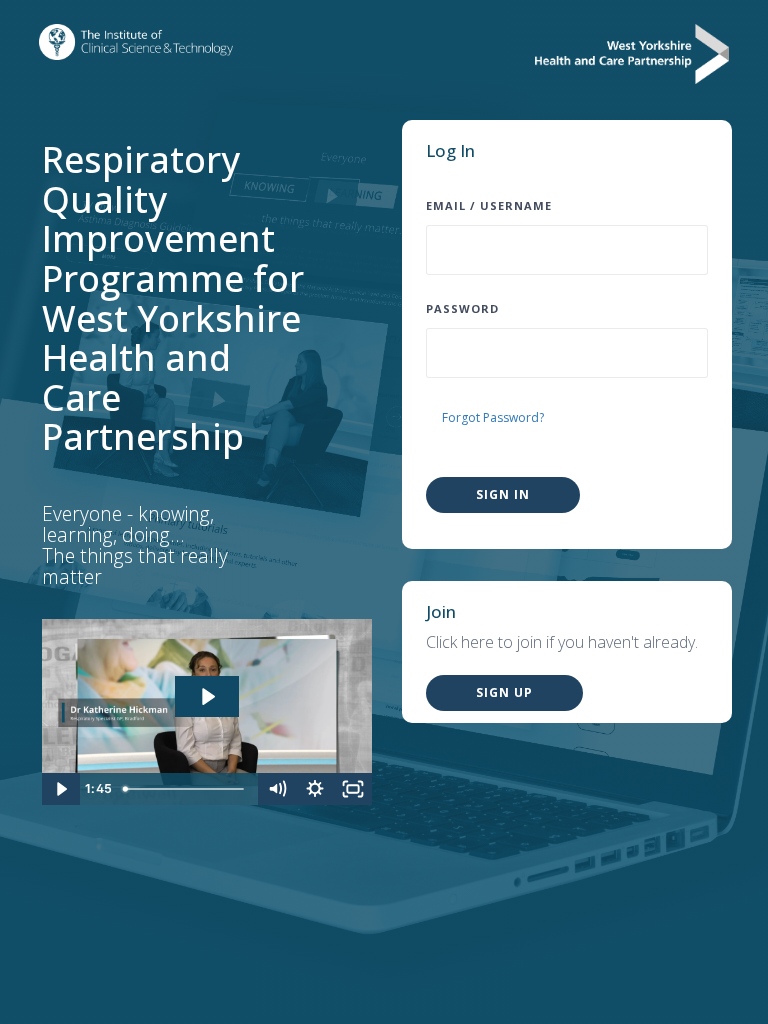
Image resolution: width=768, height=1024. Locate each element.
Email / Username (489, 205)
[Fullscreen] (353, 789)
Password (462, 308)
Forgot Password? (493, 417)
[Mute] (277, 789)
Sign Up (504, 692)
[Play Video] (61, 789)
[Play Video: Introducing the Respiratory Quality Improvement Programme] (207, 696)
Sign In (503, 494)
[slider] (187, 789)
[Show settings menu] (315, 789)
